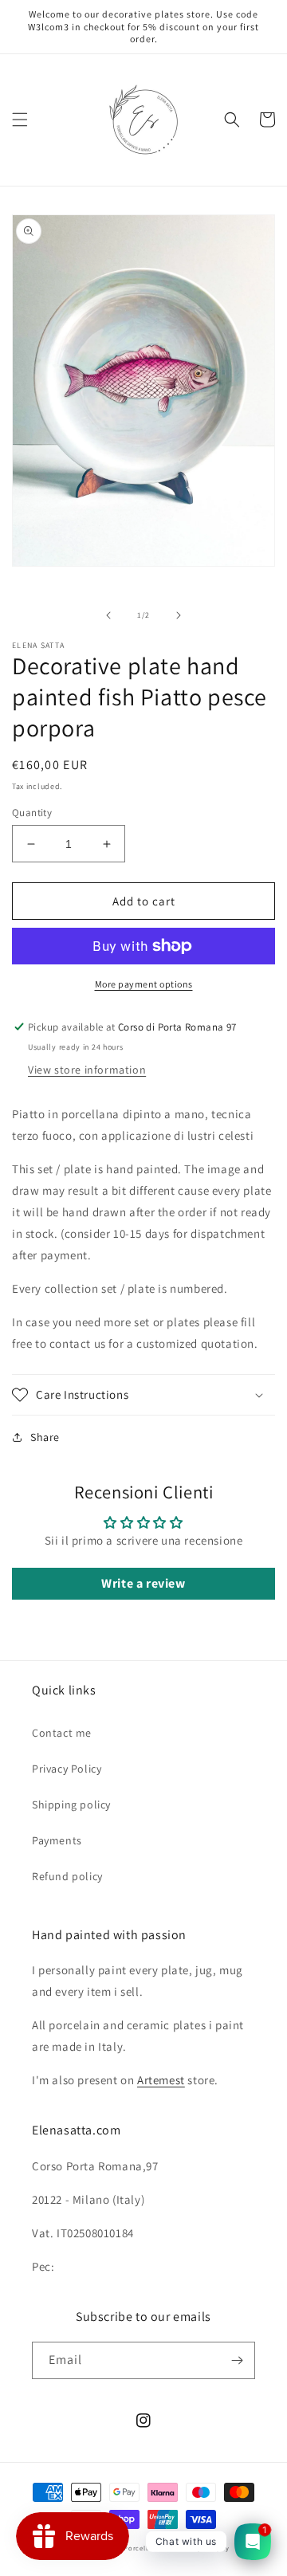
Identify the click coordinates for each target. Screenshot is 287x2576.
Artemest (161, 2080)
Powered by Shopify (196, 2548)
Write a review (143, 1583)
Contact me (62, 1733)
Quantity (32, 813)
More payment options (144, 984)
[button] (20, 120)
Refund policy (67, 1876)
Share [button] (45, 1437)
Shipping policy (71, 1804)
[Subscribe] (237, 2360)
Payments (57, 1840)
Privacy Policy (67, 1769)
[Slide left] (108, 615)
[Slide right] (179, 615)
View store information (87, 1070)
